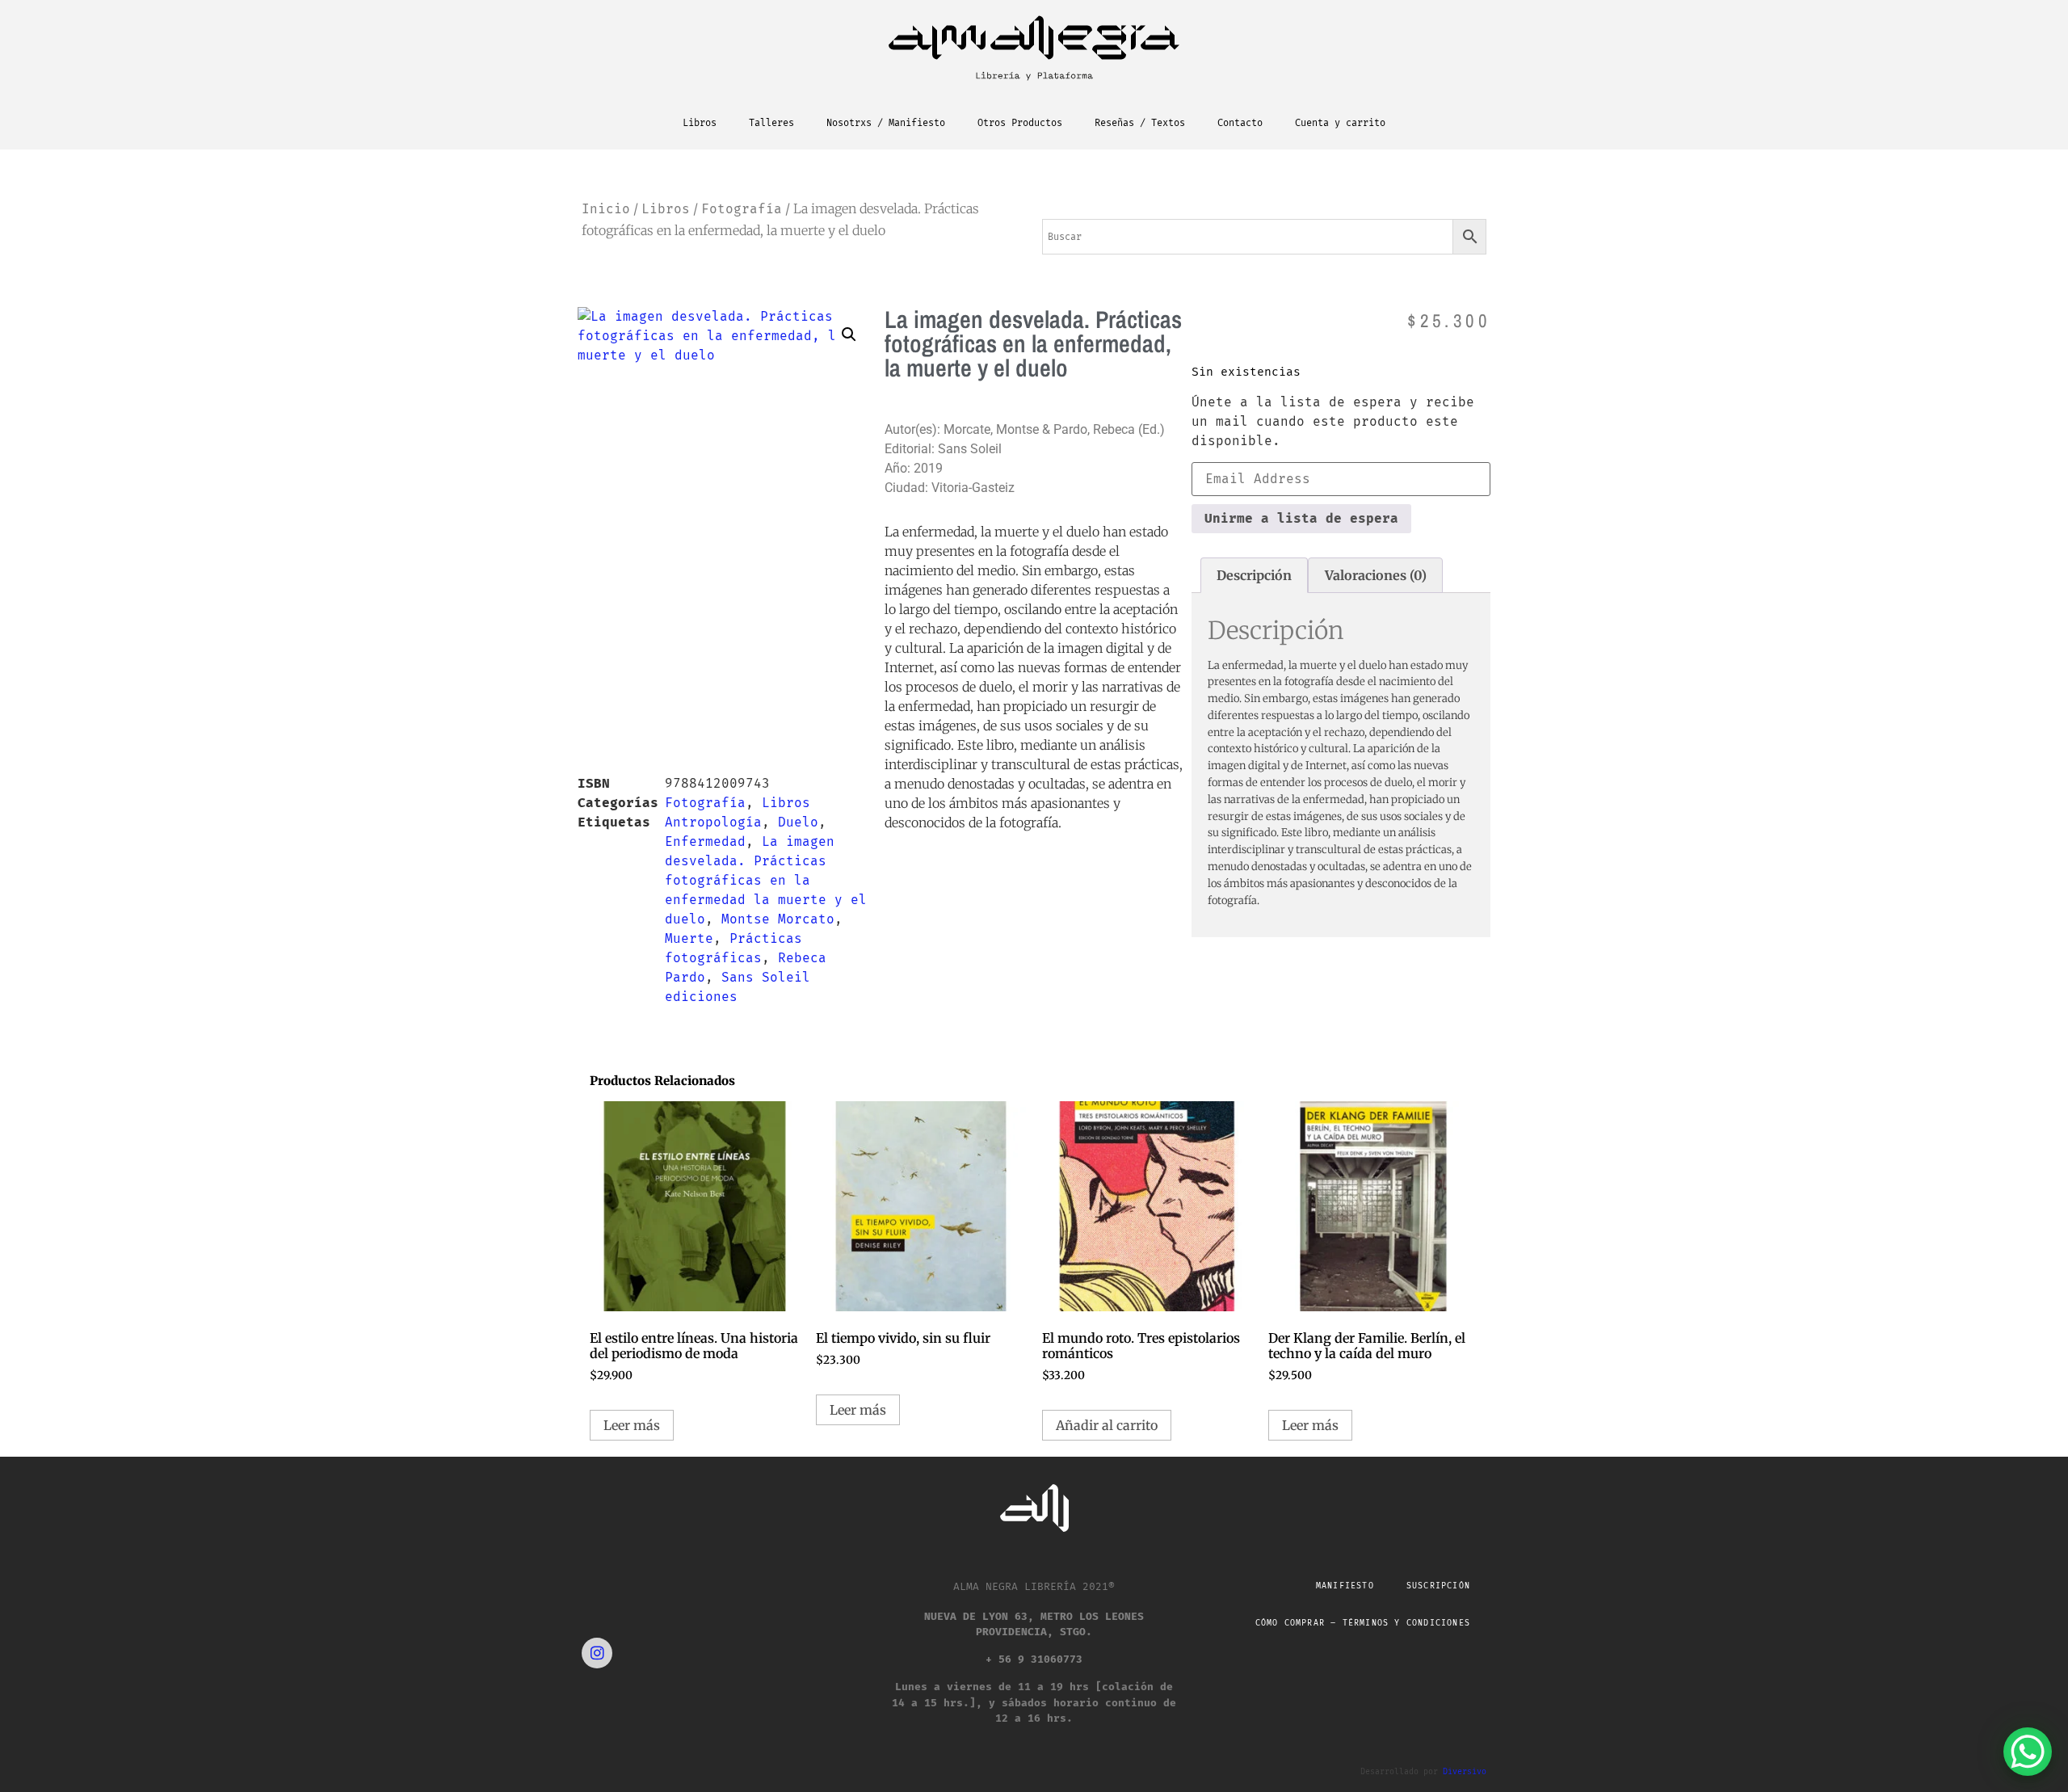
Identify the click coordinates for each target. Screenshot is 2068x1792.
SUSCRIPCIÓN (1438, 1586)
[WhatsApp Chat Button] (2028, 1752)
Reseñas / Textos (1140, 123)
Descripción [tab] (1254, 575)
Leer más (632, 1425)
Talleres (771, 123)
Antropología (713, 822)
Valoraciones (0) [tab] (1376, 575)
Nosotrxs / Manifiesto (886, 123)
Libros (700, 123)
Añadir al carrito (1107, 1425)
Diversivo (1465, 1772)
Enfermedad (705, 841)
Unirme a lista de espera (1301, 518)
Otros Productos (1020, 123)
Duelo (798, 822)
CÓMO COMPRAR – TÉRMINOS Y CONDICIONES (1363, 1623)
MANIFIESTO (1345, 1586)
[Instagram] (597, 1653)
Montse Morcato (778, 919)
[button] (849, 334)
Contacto (1240, 123)
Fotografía (742, 209)
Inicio (606, 209)
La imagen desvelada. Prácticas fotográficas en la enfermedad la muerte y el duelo (766, 880)
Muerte (689, 938)
